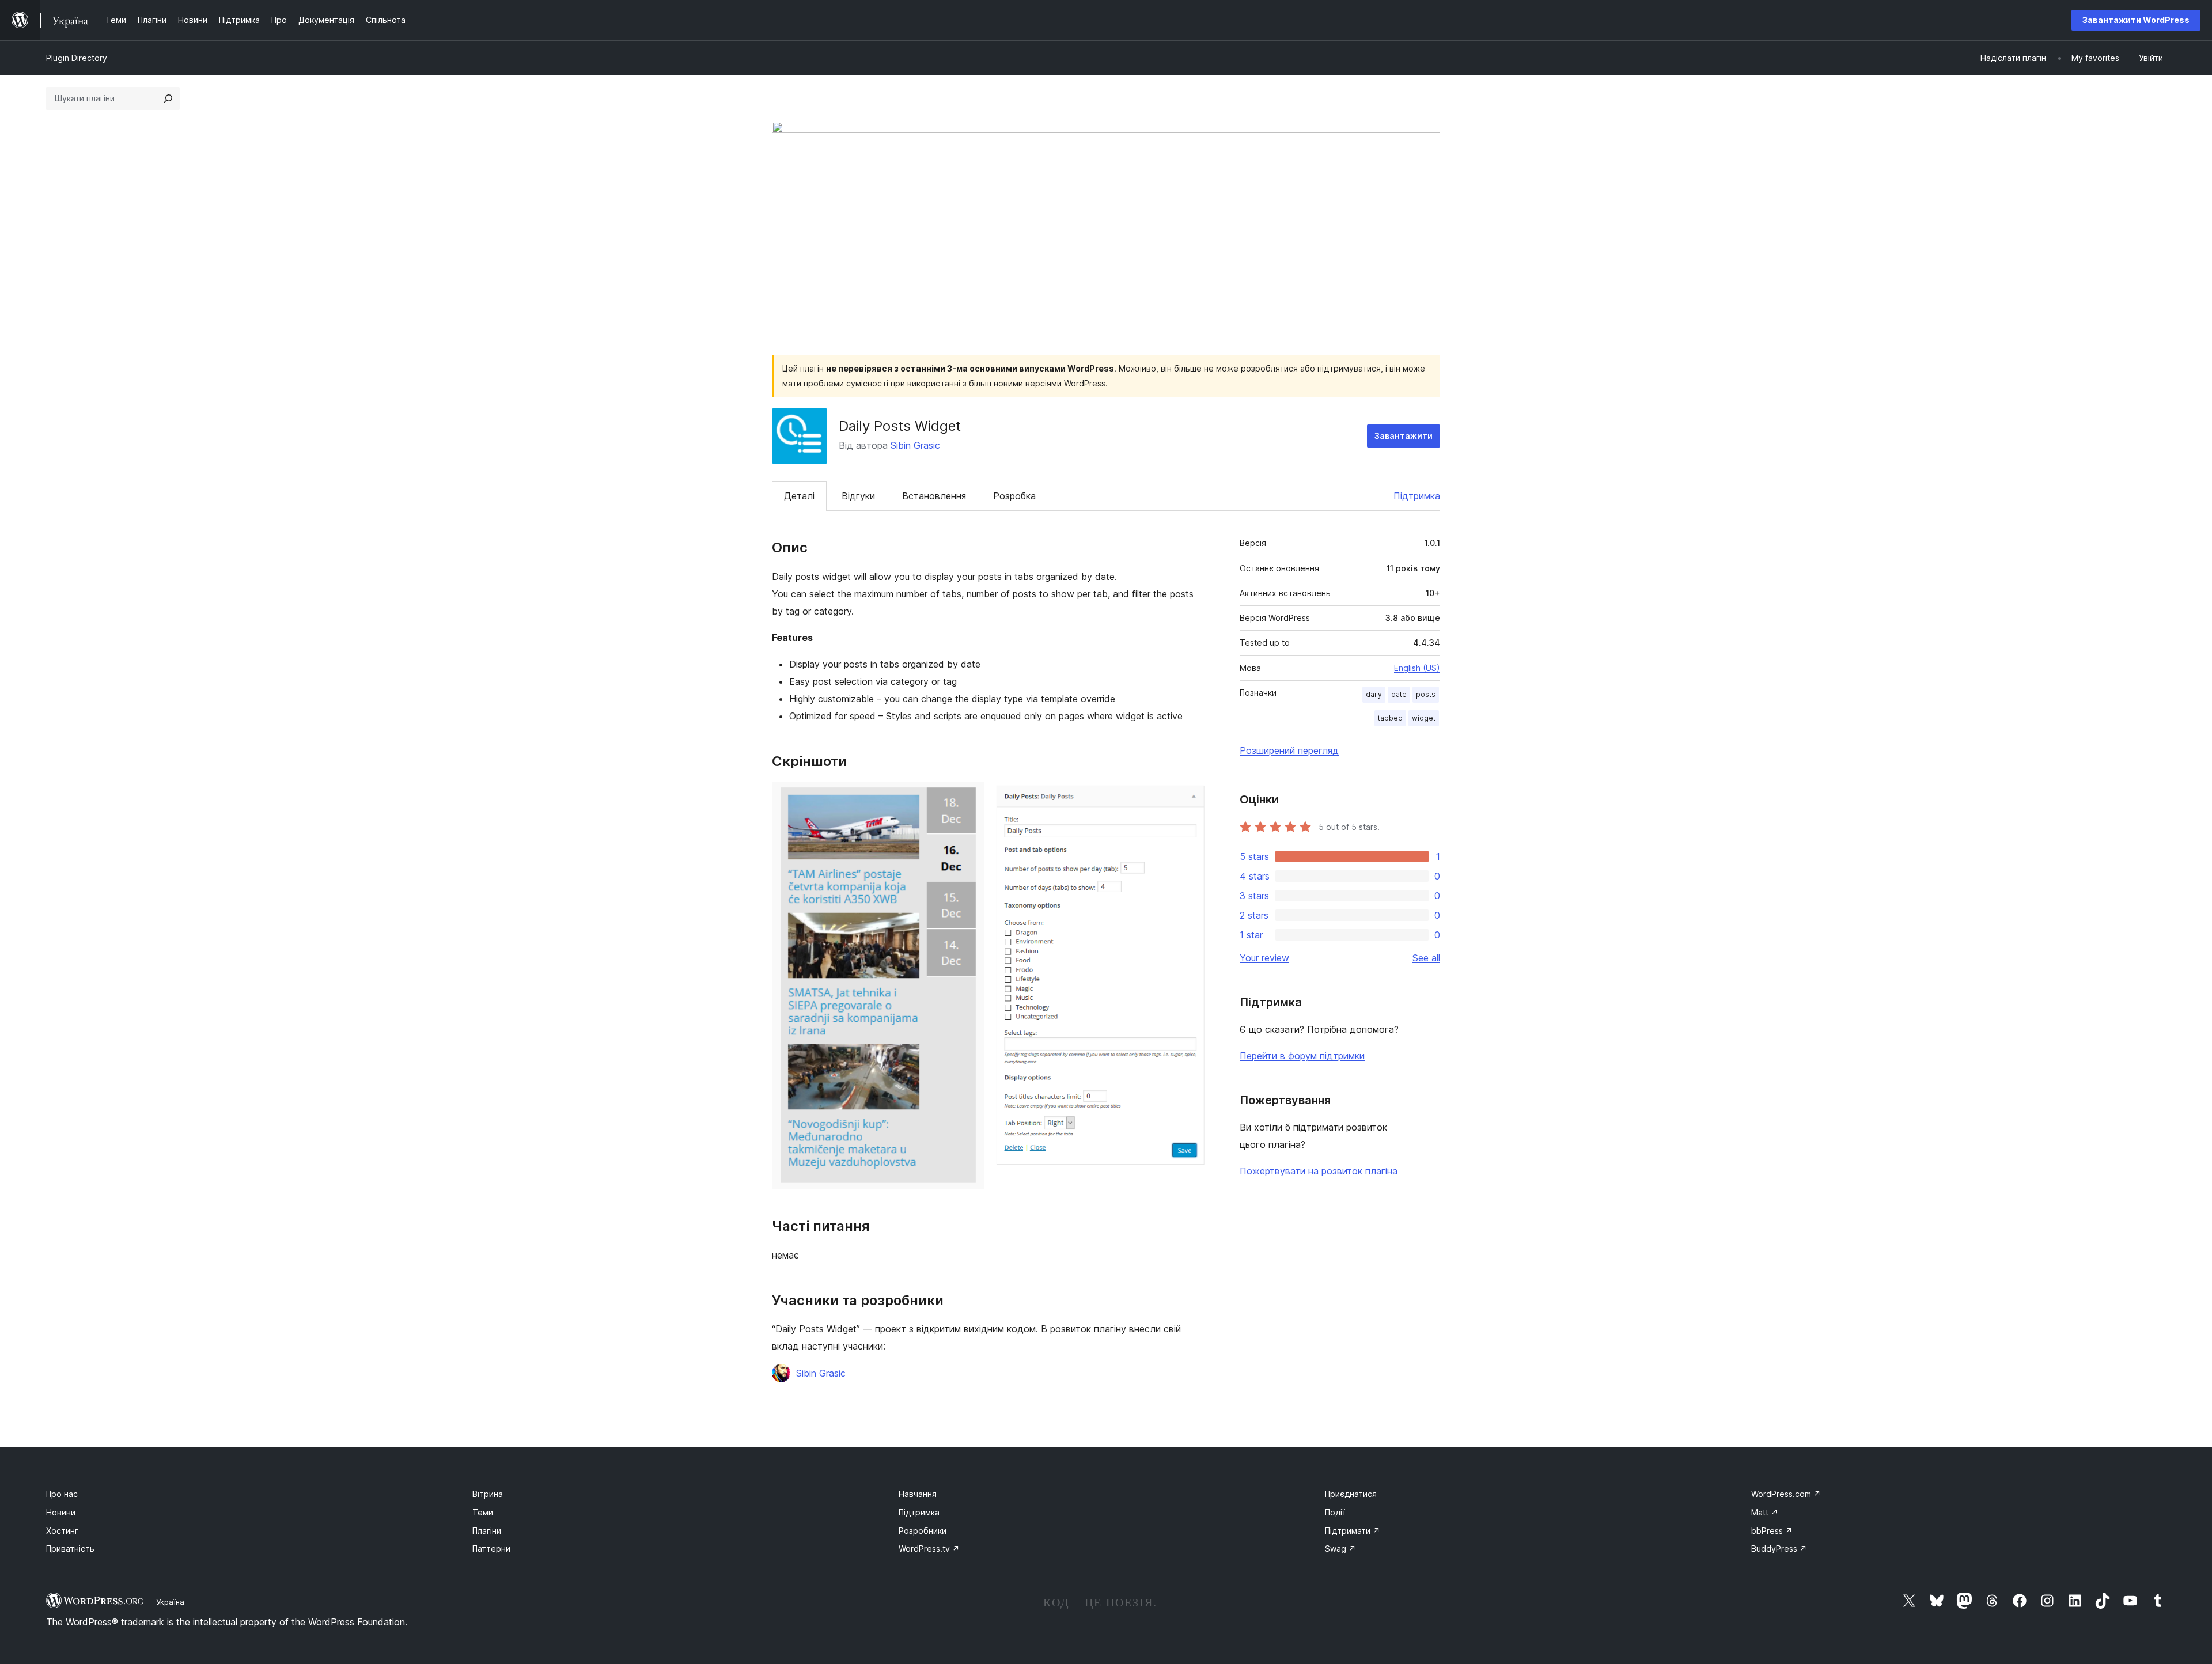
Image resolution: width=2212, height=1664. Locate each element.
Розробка (1014, 496)
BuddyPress (1779, 1549)
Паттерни (491, 1549)
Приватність (70, 1549)
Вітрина (488, 1494)
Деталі (799, 496)
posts (1426, 694)
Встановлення (934, 496)
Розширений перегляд (1289, 750)
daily (1374, 694)
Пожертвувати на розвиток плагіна (1319, 1171)
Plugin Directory (77, 58)
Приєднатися (1351, 1494)
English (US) (1417, 668)
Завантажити (1404, 436)
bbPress (1772, 1531)
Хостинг (62, 1531)
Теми (483, 1512)
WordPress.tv (929, 1549)
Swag (1340, 1549)
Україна (170, 1602)
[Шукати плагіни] (168, 98)
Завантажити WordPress (2136, 20)
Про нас (62, 1494)
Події (1335, 1512)
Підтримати (1353, 1531)
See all (1426, 958)
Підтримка (1417, 496)
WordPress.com (1786, 1494)
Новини (61, 1512)
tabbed (1390, 718)
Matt (1765, 1512)
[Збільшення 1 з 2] (969, 797)
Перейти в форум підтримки (1302, 1056)
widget (1424, 718)
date (1399, 694)
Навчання (918, 1494)
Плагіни (487, 1531)
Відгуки (858, 496)
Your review (1264, 958)
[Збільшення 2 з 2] (1191, 797)
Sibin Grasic (915, 445)
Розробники (923, 1531)
